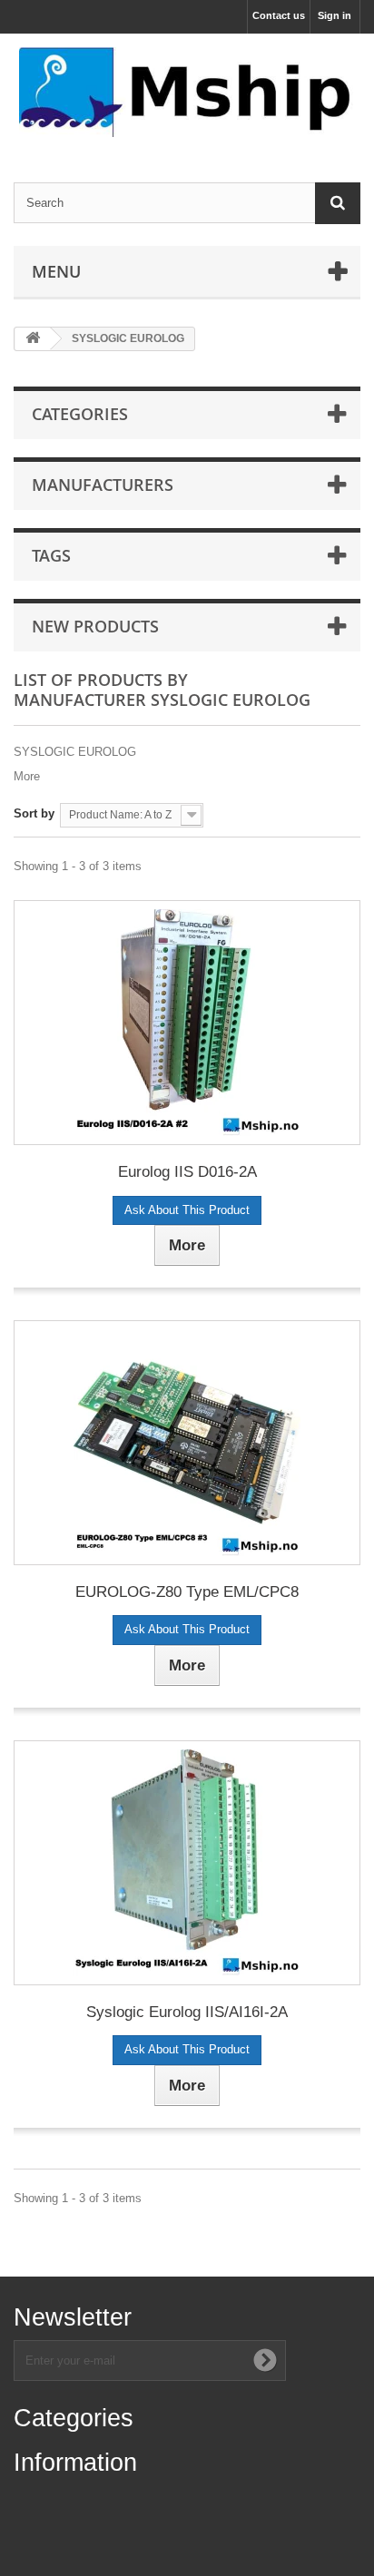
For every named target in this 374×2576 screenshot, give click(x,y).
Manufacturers (103, 485)
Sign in (335, 15)
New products (95, 626)
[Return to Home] (33, 339)
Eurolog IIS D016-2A (187, 1172)
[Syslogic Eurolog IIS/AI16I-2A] (187, 1863)
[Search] (338, 203)
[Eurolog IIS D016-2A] (187, 1023)
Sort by (34, 813)
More (27, 776)
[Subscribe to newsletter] (265, 2360)
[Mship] (187, 92)
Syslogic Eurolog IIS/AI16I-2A (187, 2012)
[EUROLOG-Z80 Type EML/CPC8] (187, 1443)
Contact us (279, 15)
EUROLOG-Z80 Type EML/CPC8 (187, 1592)
